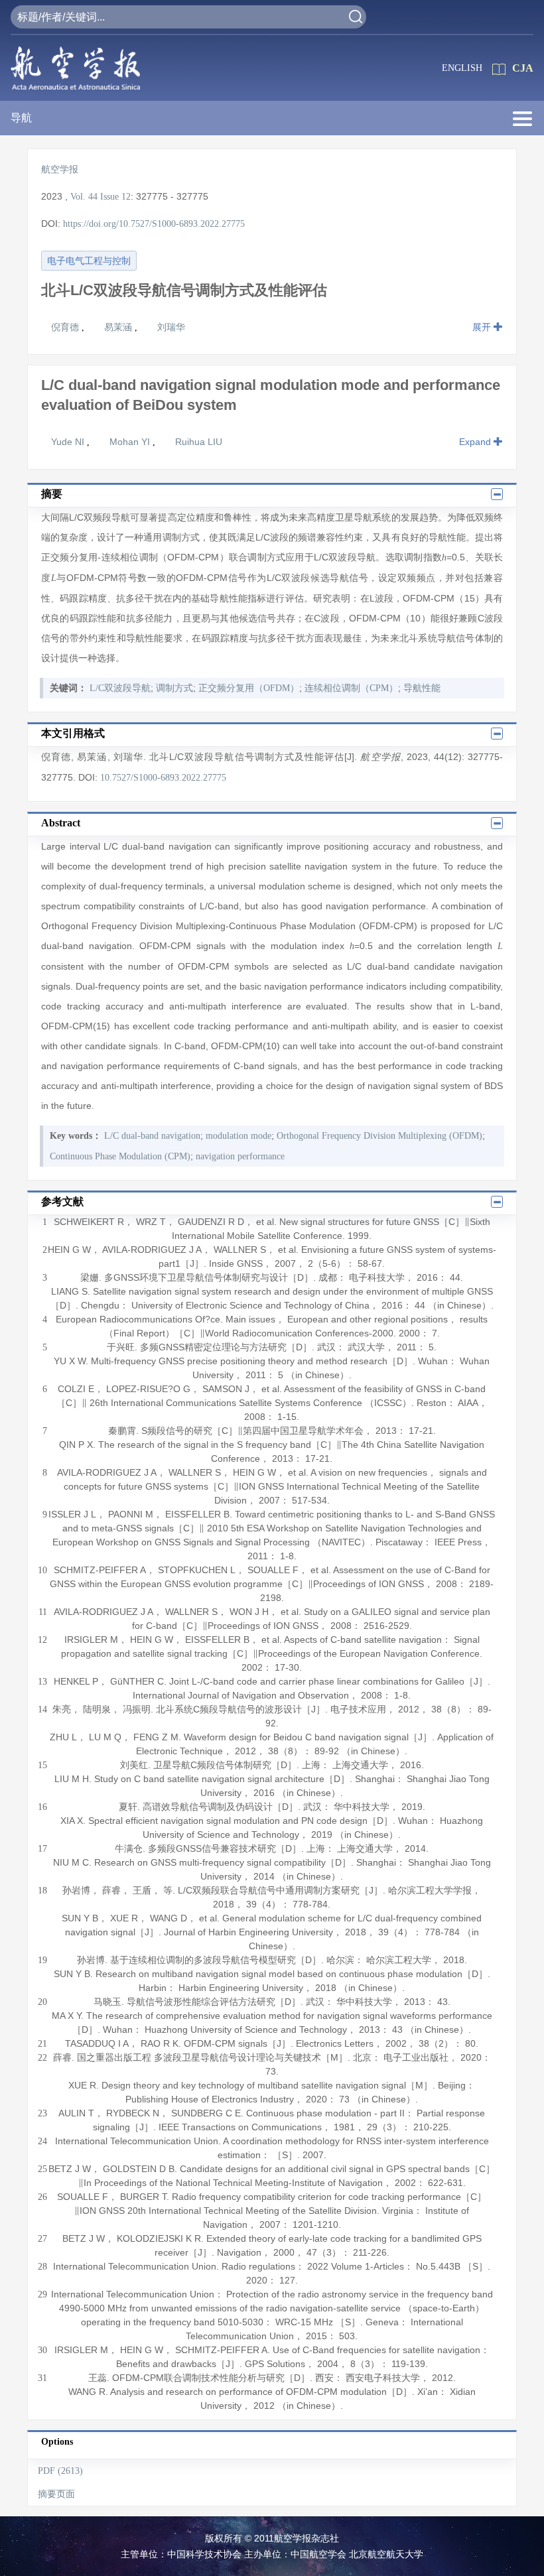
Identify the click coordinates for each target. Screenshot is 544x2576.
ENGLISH (462, 68)
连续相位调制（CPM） (351, 688)
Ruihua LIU (199, 442)
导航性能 (422, 688)
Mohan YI (131, 442)
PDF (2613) (60, 2471)
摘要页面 (56, 2494)
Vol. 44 (84, 197)
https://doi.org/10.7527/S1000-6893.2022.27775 (154, 224)
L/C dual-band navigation (152, 1136)
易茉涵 (119, 327)
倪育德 (66, 327)
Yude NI (69, 442)
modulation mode (238, 1136)
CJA (523, 68)
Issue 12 (115, 197)
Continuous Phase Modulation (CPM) (120, 1156)
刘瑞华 (171, 327)
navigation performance (240, 1156)
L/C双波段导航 (120, 688)
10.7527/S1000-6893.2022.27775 (163, 778)
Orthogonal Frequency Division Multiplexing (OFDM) (379, 1136)
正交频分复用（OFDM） (249, 688)
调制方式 (174, 688)
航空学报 (60, 169)
